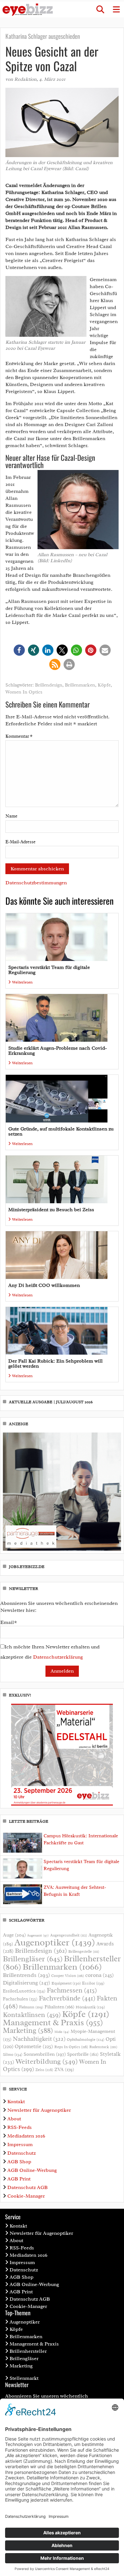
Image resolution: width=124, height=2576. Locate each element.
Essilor (93, 1983)
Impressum (20, 2144)
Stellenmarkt (24, 2378)
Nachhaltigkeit (39, 2039)
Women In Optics (24, 692)
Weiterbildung (47, 2061)
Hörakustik (90, 2007)
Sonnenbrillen (45, 2054)
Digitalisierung (27, 1983)
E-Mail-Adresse (21, 842)
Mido (62, 2032)
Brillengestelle (84, 1952)
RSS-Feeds (20, 2127)
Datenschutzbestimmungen (36, 883)
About (14, 2119)
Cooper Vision (68, 1976)
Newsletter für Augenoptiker (39, 2110)
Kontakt (16, 2102)
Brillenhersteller (28, 2351)
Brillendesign (49, 685)
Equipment (66, 1983)
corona (100, 1975)
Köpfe (104, 685)
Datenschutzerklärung (58, 1657)
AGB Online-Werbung (32, 2170)
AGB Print (19, 2179)
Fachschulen (20, 1999)
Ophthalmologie (86, 2040)
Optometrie (34, 2046)
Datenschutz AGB (28, 2187)
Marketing (28, 2030)
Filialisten (59, 2007)
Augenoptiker (55, 1942)
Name (11, 816)
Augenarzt (38, 1935)
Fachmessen (72, 1990)
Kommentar (19, 736)
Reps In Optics (71, 2047)
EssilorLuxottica (24, 1991)
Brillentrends (26, 1975)
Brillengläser (33, 1959)
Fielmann (31, 2007)
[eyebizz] (28, 10)
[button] (100, 10)
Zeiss (44, 2070)
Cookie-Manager (26, 2196)
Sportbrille (83, 2054)
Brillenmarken (80, 685)
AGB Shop (19, 2162)
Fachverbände (67, 1998)
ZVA (64, 2069)
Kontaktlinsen (32, 2015)
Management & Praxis (53, 2022)
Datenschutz (21, 2153)
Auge (14, 1935)
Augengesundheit (69, 1935)
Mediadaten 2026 (26, 2136)
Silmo (13, 2054)
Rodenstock (103, 2047)
